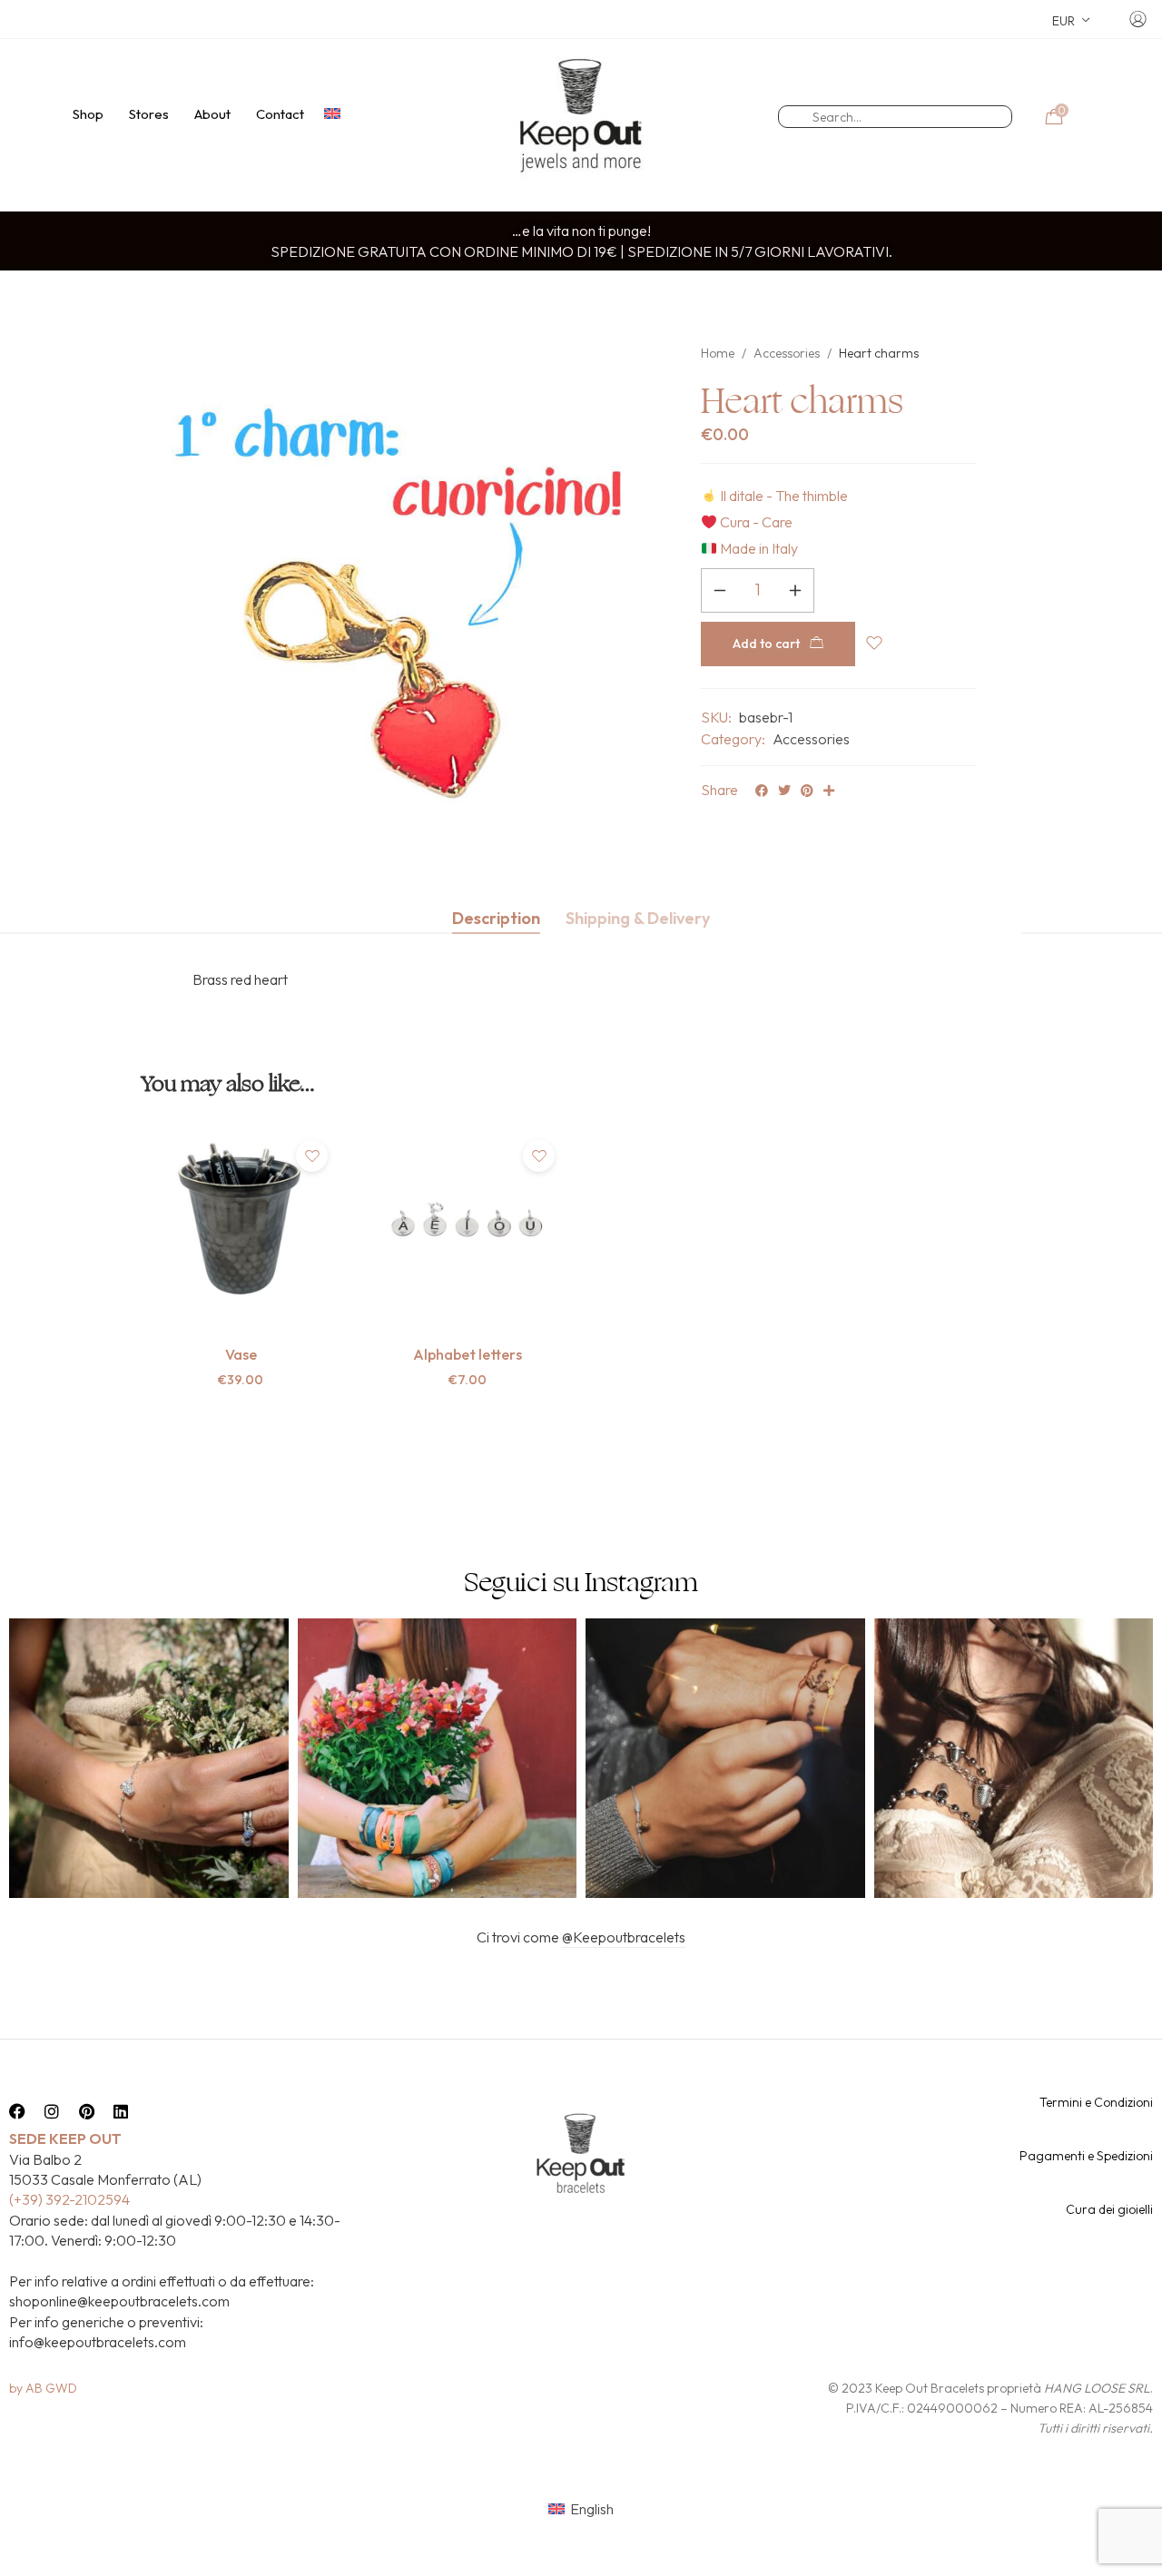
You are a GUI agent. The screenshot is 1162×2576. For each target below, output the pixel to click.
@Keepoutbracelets (624, 1937)
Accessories (787, 353)
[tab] (496, 918)
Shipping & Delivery (638, 918)
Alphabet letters (468, 1354)
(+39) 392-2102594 (69, 2199)
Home (718, 353)
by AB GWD (43, 2388)
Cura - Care (756, 522)
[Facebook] (17, 2111)
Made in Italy (759, 548)
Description (496, 918)
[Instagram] (52, 2111)
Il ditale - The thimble (784, 496)
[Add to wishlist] (312, 1156)
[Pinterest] (86, 2111)
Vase (241, 1354)
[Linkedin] (121, 2111)
